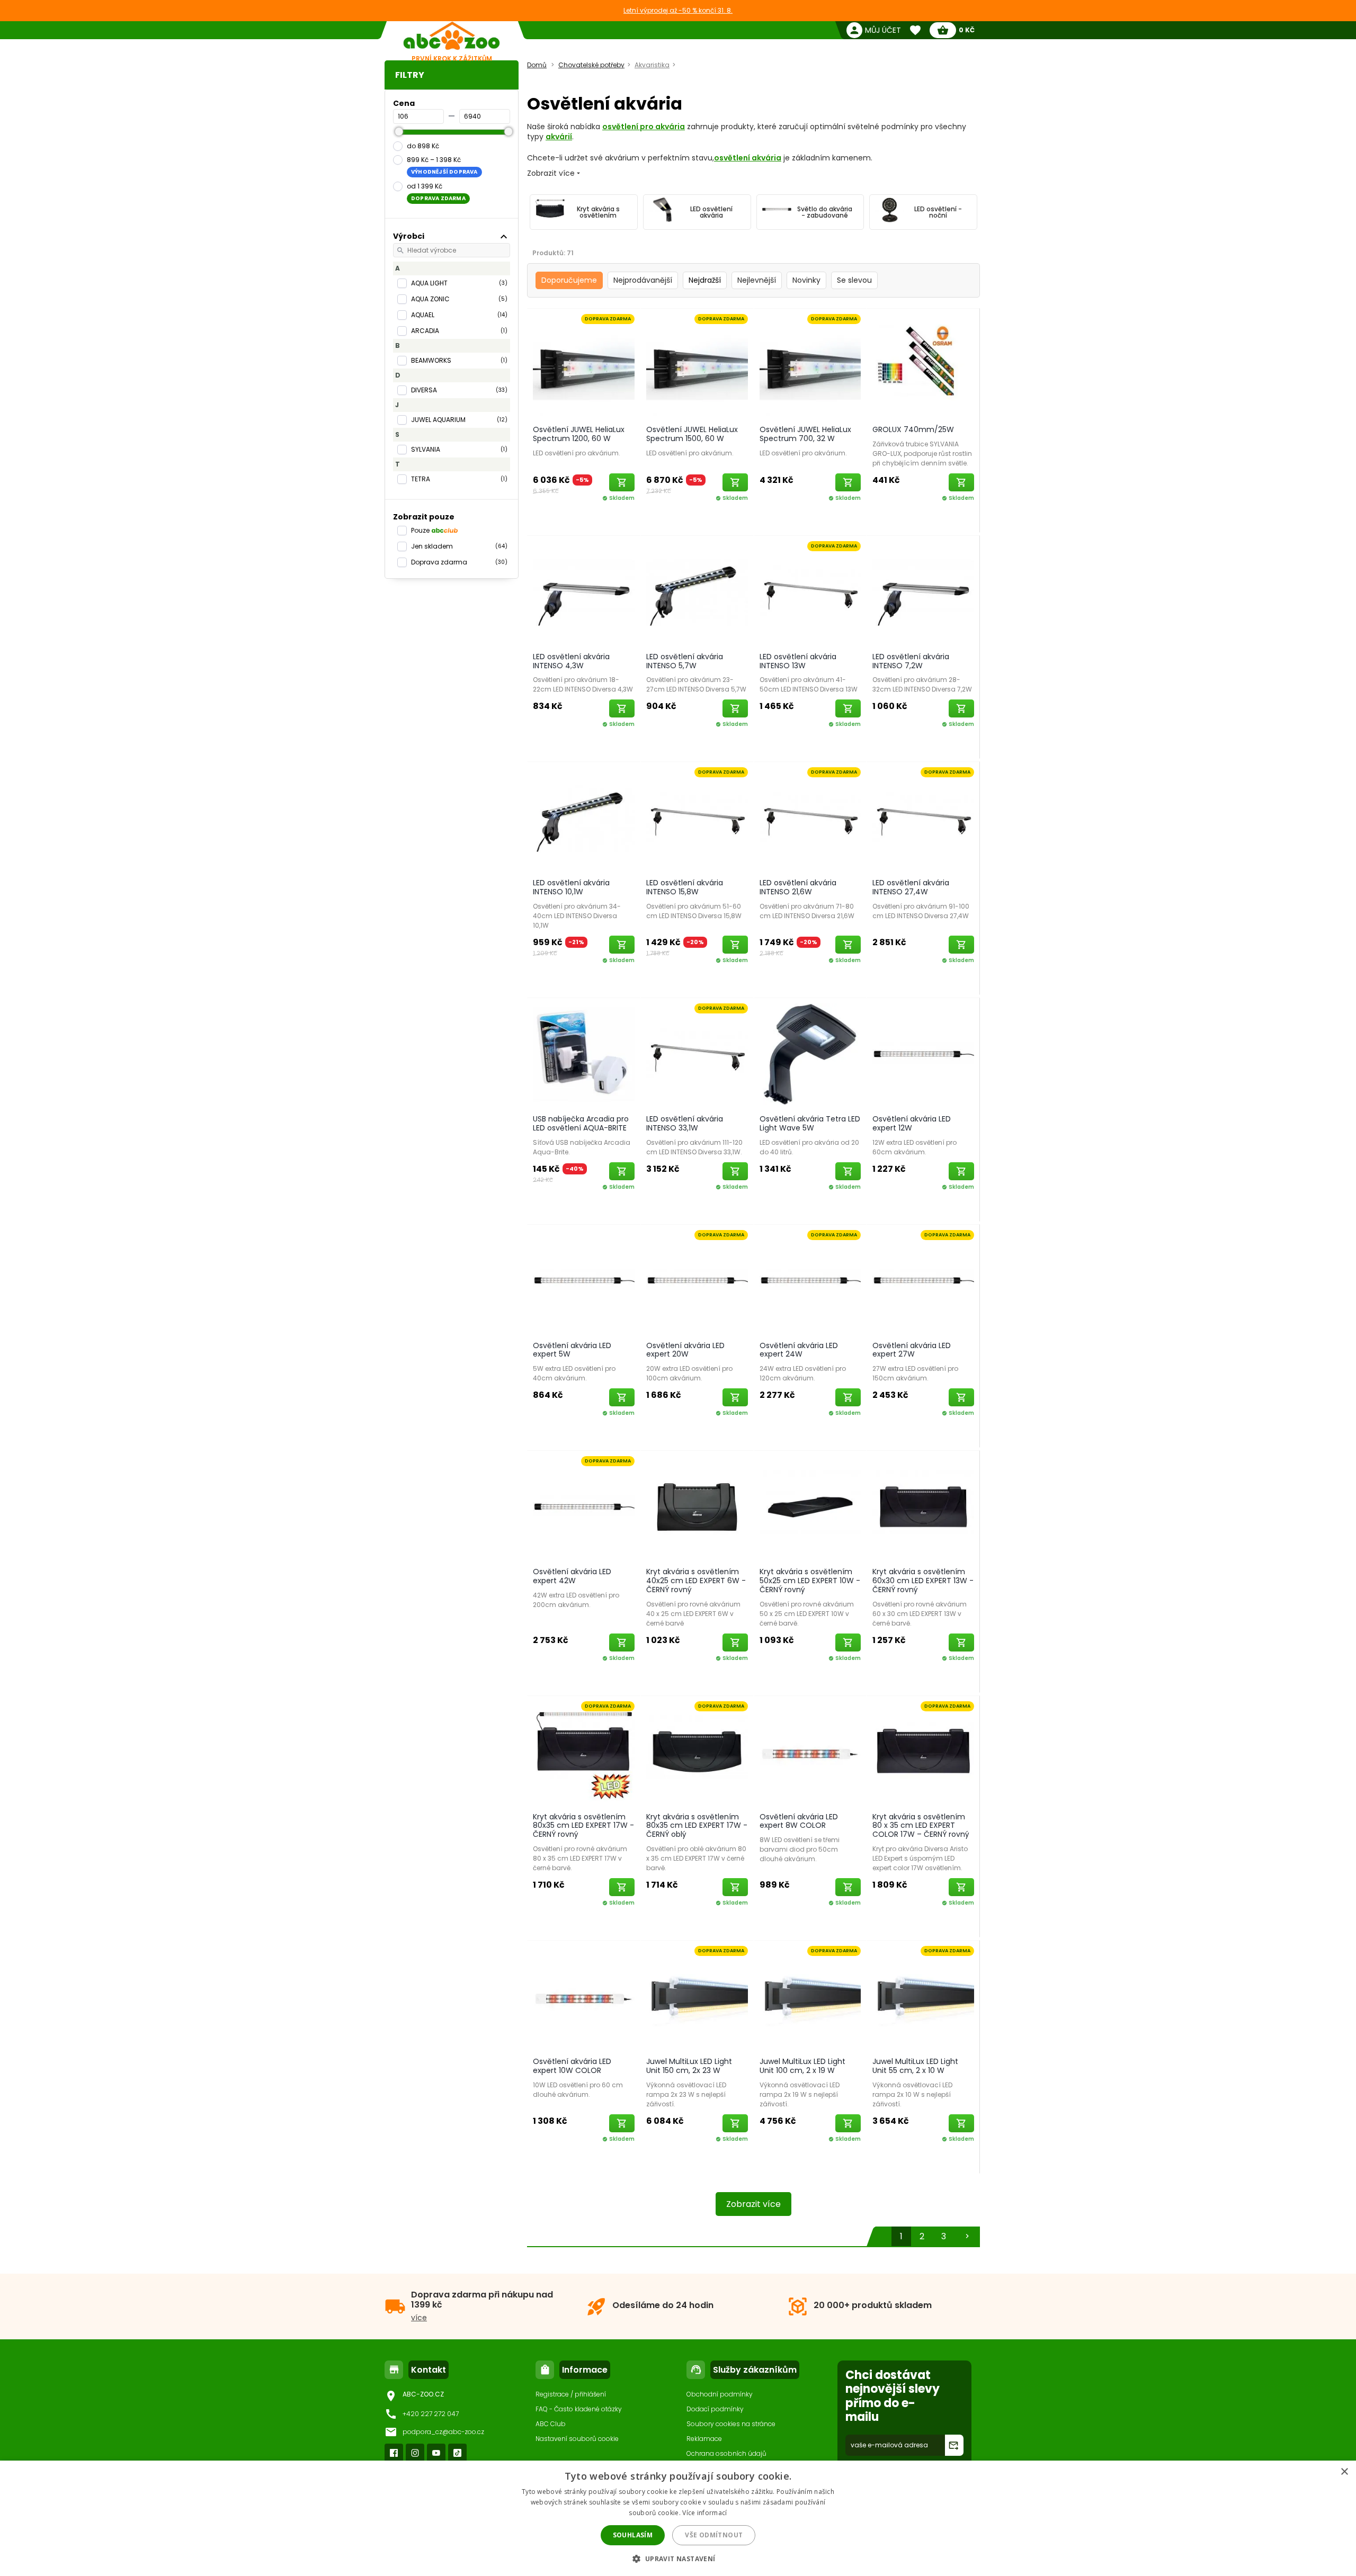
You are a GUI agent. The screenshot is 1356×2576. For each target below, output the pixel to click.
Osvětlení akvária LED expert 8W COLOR (799, 1821)
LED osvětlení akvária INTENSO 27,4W (911, 887)
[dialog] (678, 2518)
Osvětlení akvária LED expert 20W (685, 1350)
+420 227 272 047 (431, 2414)
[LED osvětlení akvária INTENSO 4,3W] (584, 591)
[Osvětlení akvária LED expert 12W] (923, 1054)
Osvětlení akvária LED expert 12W (912, 1123)
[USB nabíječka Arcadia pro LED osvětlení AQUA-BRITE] (584, 1054)
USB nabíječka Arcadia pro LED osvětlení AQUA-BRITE (581, 1123)
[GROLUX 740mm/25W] (923, 364)
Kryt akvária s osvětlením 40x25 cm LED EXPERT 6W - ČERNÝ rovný (696, 1581)
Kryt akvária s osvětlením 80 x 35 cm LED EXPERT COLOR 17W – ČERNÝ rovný (921, 1826)
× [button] (1344, 2472)
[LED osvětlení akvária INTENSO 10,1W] (584, 818)
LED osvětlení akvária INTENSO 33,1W (685, 1123)
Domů (537, 65)
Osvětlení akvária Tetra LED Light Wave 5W (810, 1123)
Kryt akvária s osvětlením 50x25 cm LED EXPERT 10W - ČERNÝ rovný (810, 1581)
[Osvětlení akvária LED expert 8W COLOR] (810, 1752)
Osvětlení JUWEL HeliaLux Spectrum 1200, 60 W (579, 434)
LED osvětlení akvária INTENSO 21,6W (798, 887)
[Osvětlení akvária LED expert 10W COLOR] (584, 1996)
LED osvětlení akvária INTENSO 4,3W (571, 661)
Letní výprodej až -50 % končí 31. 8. (678, 10)
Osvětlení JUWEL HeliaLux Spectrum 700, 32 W (805, 434)
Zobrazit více (753, 2204)
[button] (678, 2558)
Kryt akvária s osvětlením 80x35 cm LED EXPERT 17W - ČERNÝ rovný (583, 1826)
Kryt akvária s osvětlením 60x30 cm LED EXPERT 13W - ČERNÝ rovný (923, 1581)
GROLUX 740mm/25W (913, 429)
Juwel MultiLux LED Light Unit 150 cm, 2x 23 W (689, 2066)
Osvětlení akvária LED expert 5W (572, 1350)
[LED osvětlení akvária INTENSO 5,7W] (697, 591)
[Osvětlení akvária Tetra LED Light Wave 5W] (810, 1054)
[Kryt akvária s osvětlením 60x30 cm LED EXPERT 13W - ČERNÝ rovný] (923, 1506)
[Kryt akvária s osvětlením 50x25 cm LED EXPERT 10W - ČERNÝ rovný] (810, 1506)
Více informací (704, 2513)
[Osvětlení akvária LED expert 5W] (584, 1280)
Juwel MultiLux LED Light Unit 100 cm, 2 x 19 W (802, 2066)
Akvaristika (652, 65)
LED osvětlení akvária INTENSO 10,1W (571, 887)
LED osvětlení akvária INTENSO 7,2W (911, 661)
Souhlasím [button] (633, 2535)
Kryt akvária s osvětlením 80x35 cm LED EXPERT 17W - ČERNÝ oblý (697, 1826)
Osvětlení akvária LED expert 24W (799, 1350)
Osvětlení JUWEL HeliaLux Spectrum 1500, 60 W (692, 434)
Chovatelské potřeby (591, 65)
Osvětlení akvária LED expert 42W (572, 1576)
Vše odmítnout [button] (714, 2535)
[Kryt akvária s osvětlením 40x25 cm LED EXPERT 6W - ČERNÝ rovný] (697, 1506)
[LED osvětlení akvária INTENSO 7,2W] (923, 591)
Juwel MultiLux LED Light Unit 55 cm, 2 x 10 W (915, 2066)
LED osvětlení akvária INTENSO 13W (798, 661)
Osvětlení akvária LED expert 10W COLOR (572, 2066)
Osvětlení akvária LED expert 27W (912, 1350)
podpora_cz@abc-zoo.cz (443, 2432)
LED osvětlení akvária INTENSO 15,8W (685, 887)
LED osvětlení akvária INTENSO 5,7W (685, 661)
